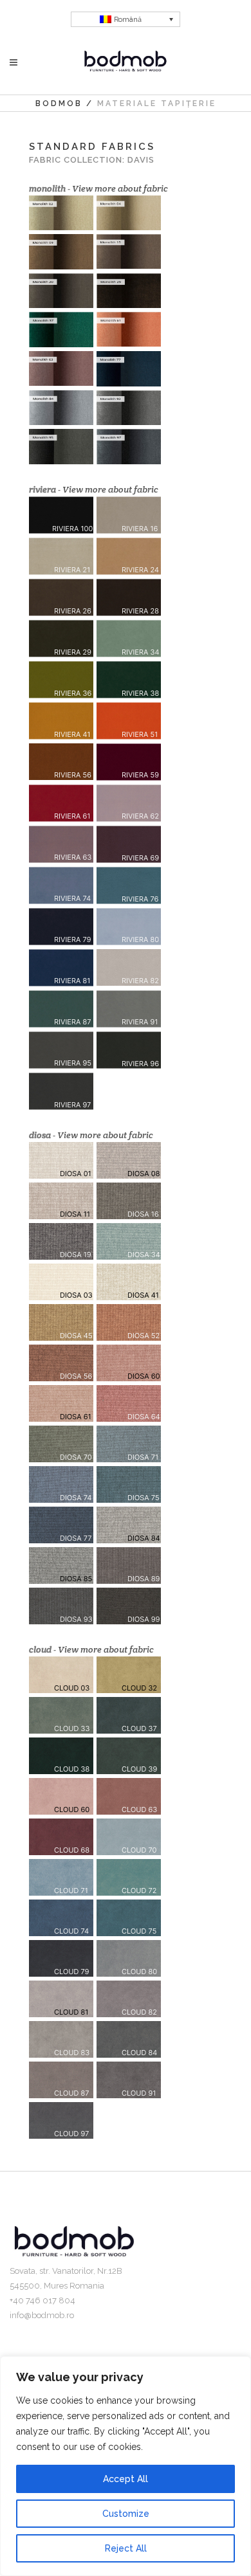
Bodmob (59, 104)
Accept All (126, 2479)
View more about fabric (120, 188)
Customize (126, 2514)
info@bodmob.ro (42, 2315)
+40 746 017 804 (42, 2300)
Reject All (126, 2548)
